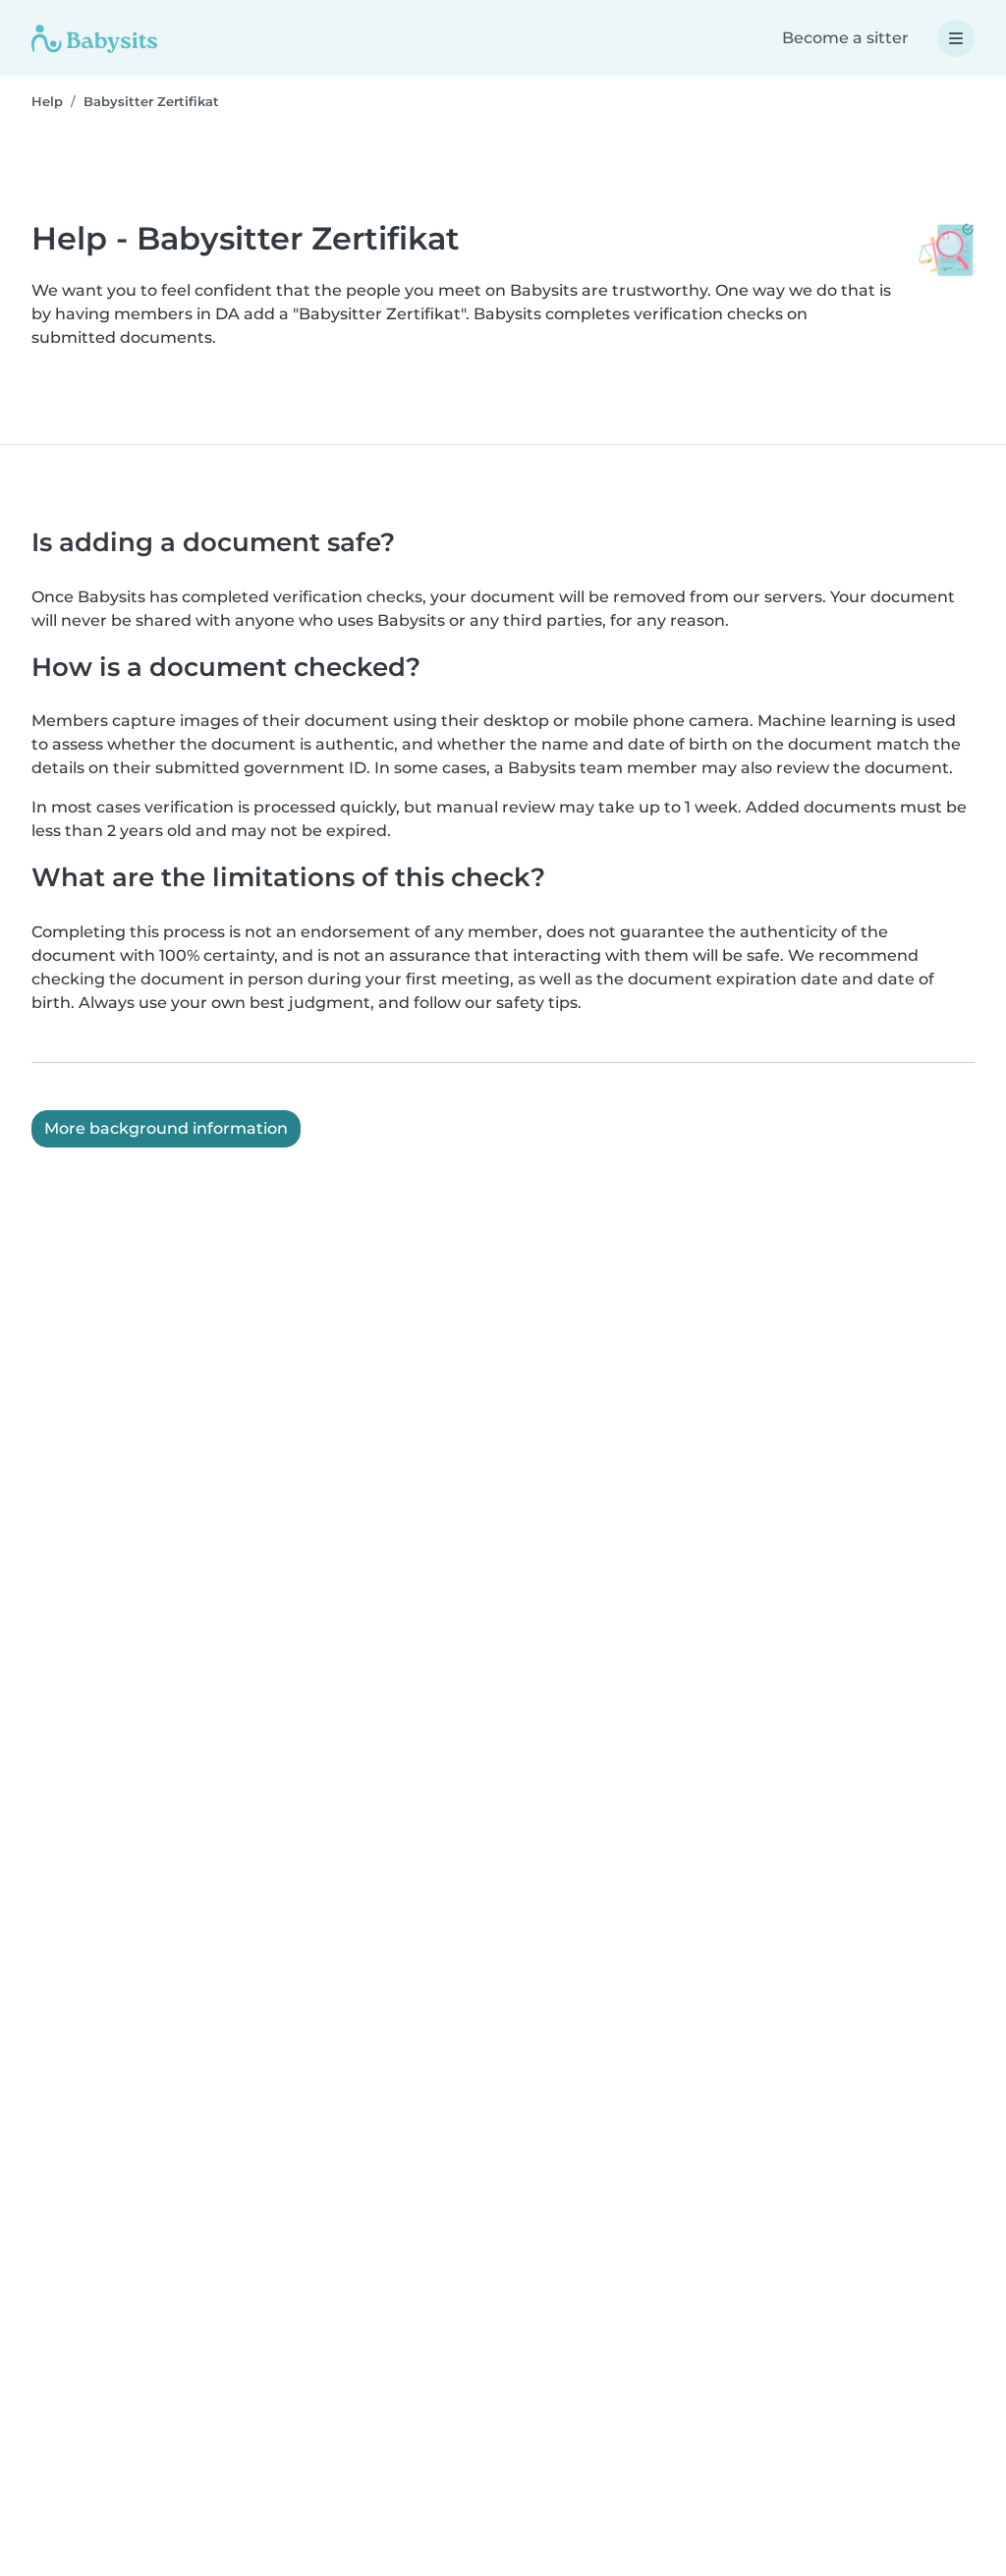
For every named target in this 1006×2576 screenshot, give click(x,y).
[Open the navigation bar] (956, 38)
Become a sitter (845, 38)
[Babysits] (94, 38)
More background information (166, 1128)
